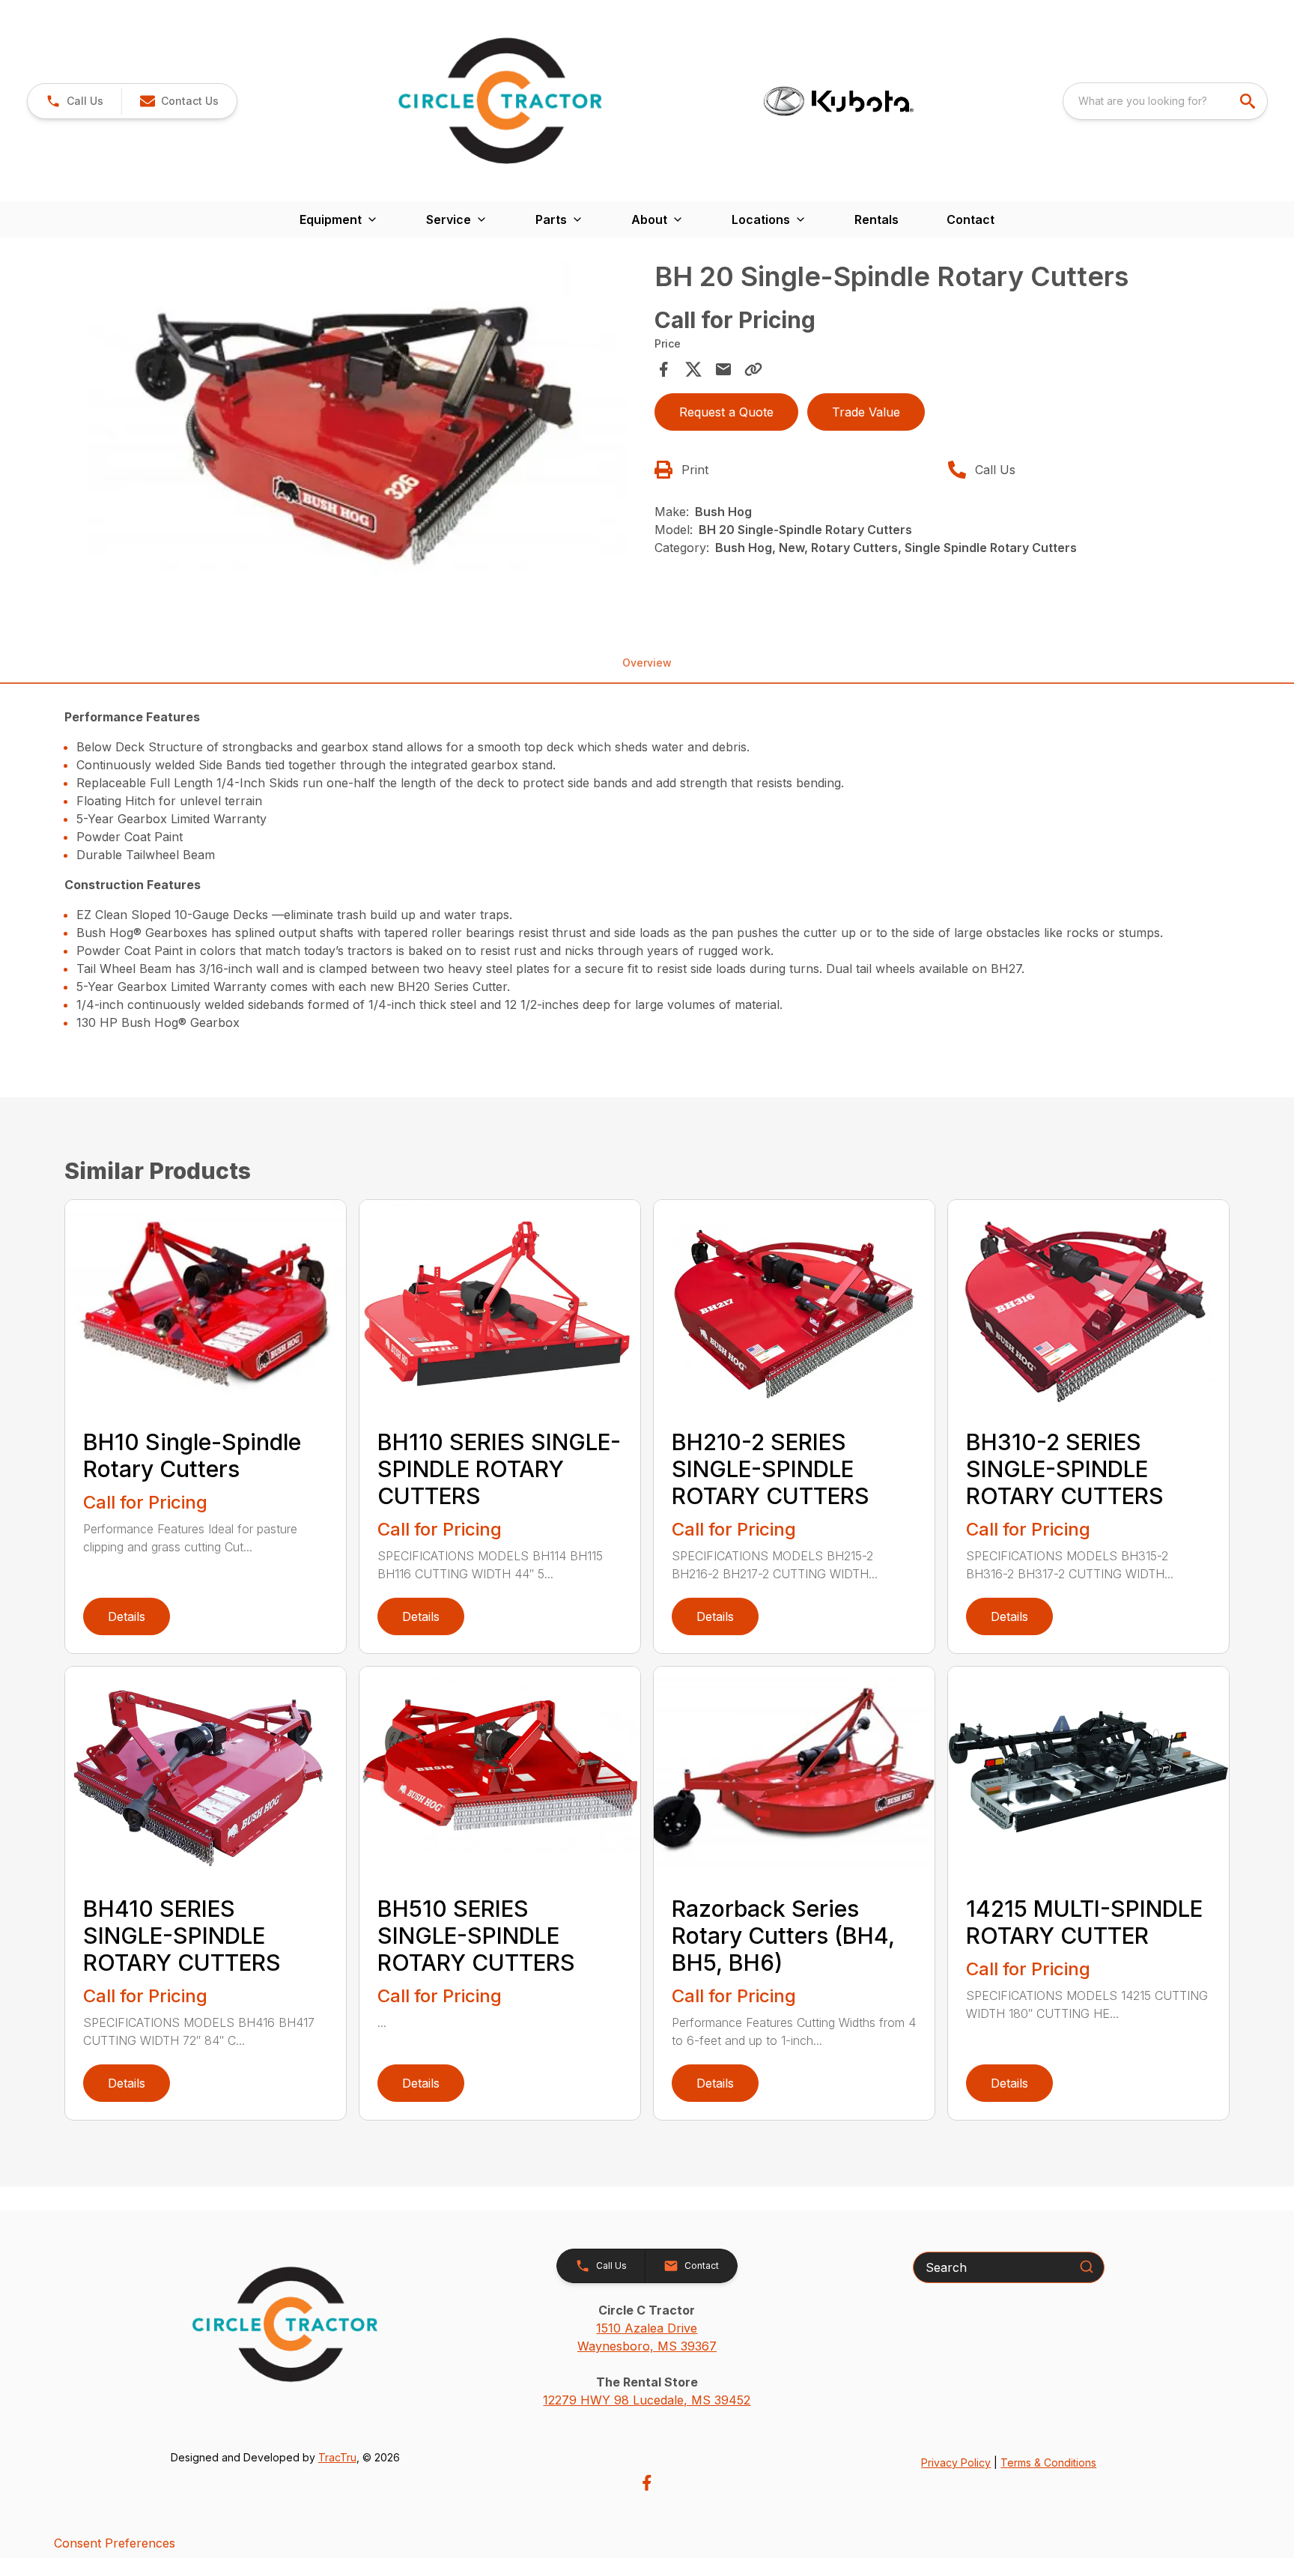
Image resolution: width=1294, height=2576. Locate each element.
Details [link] (127, 1616)
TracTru (337, 2457)
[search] (1249, 101)
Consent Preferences (115, 2543)
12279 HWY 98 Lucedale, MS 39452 (647, 2400)
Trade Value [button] (866, 412)
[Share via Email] (723, 369)
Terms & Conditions (1048, 2463)
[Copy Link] (753, 369)
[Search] (1087, 2267)
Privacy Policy (956, 2463)
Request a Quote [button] (726, 412)
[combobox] (1165, 101)
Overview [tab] (647, 663)
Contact (970, 219)
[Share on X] (693, 369)
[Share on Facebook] (663, 369)
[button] (75, 101)
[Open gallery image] (355, 432)
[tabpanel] (355, 434)
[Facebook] (647, 2483)
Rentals (877, 219)
